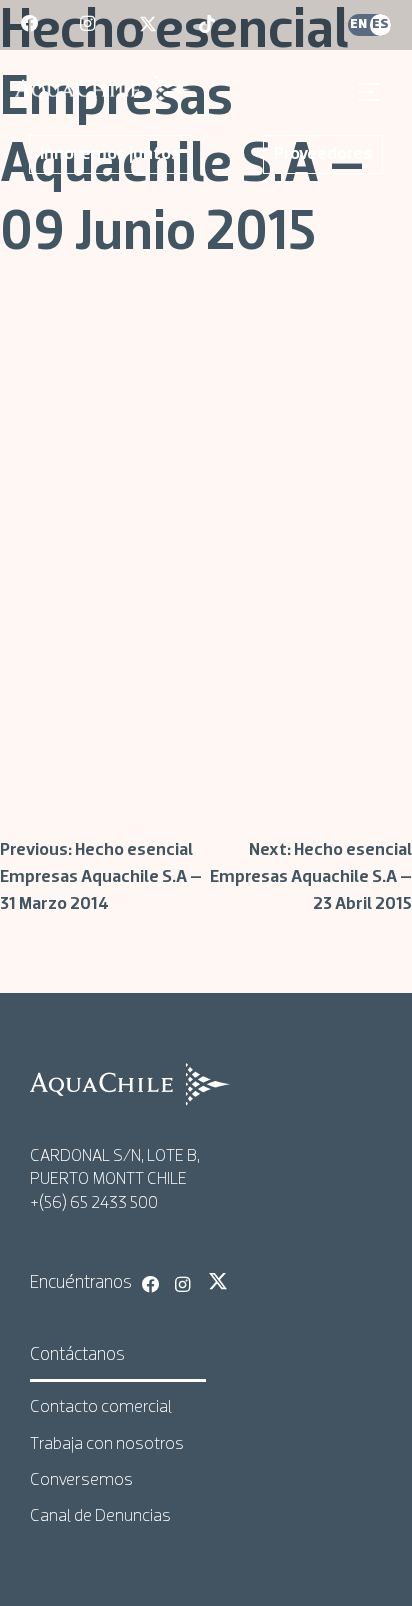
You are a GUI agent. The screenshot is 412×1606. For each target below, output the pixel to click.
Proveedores (323, 154)
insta (90, 25)
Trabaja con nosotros (107, 1444)
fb (31, 25)
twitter (149, 25)
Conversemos (81, 1480)
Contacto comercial (101, 1407)
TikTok (251, 1281)
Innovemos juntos (110, 154)
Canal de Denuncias (100, 1516)
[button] (371, 92)
